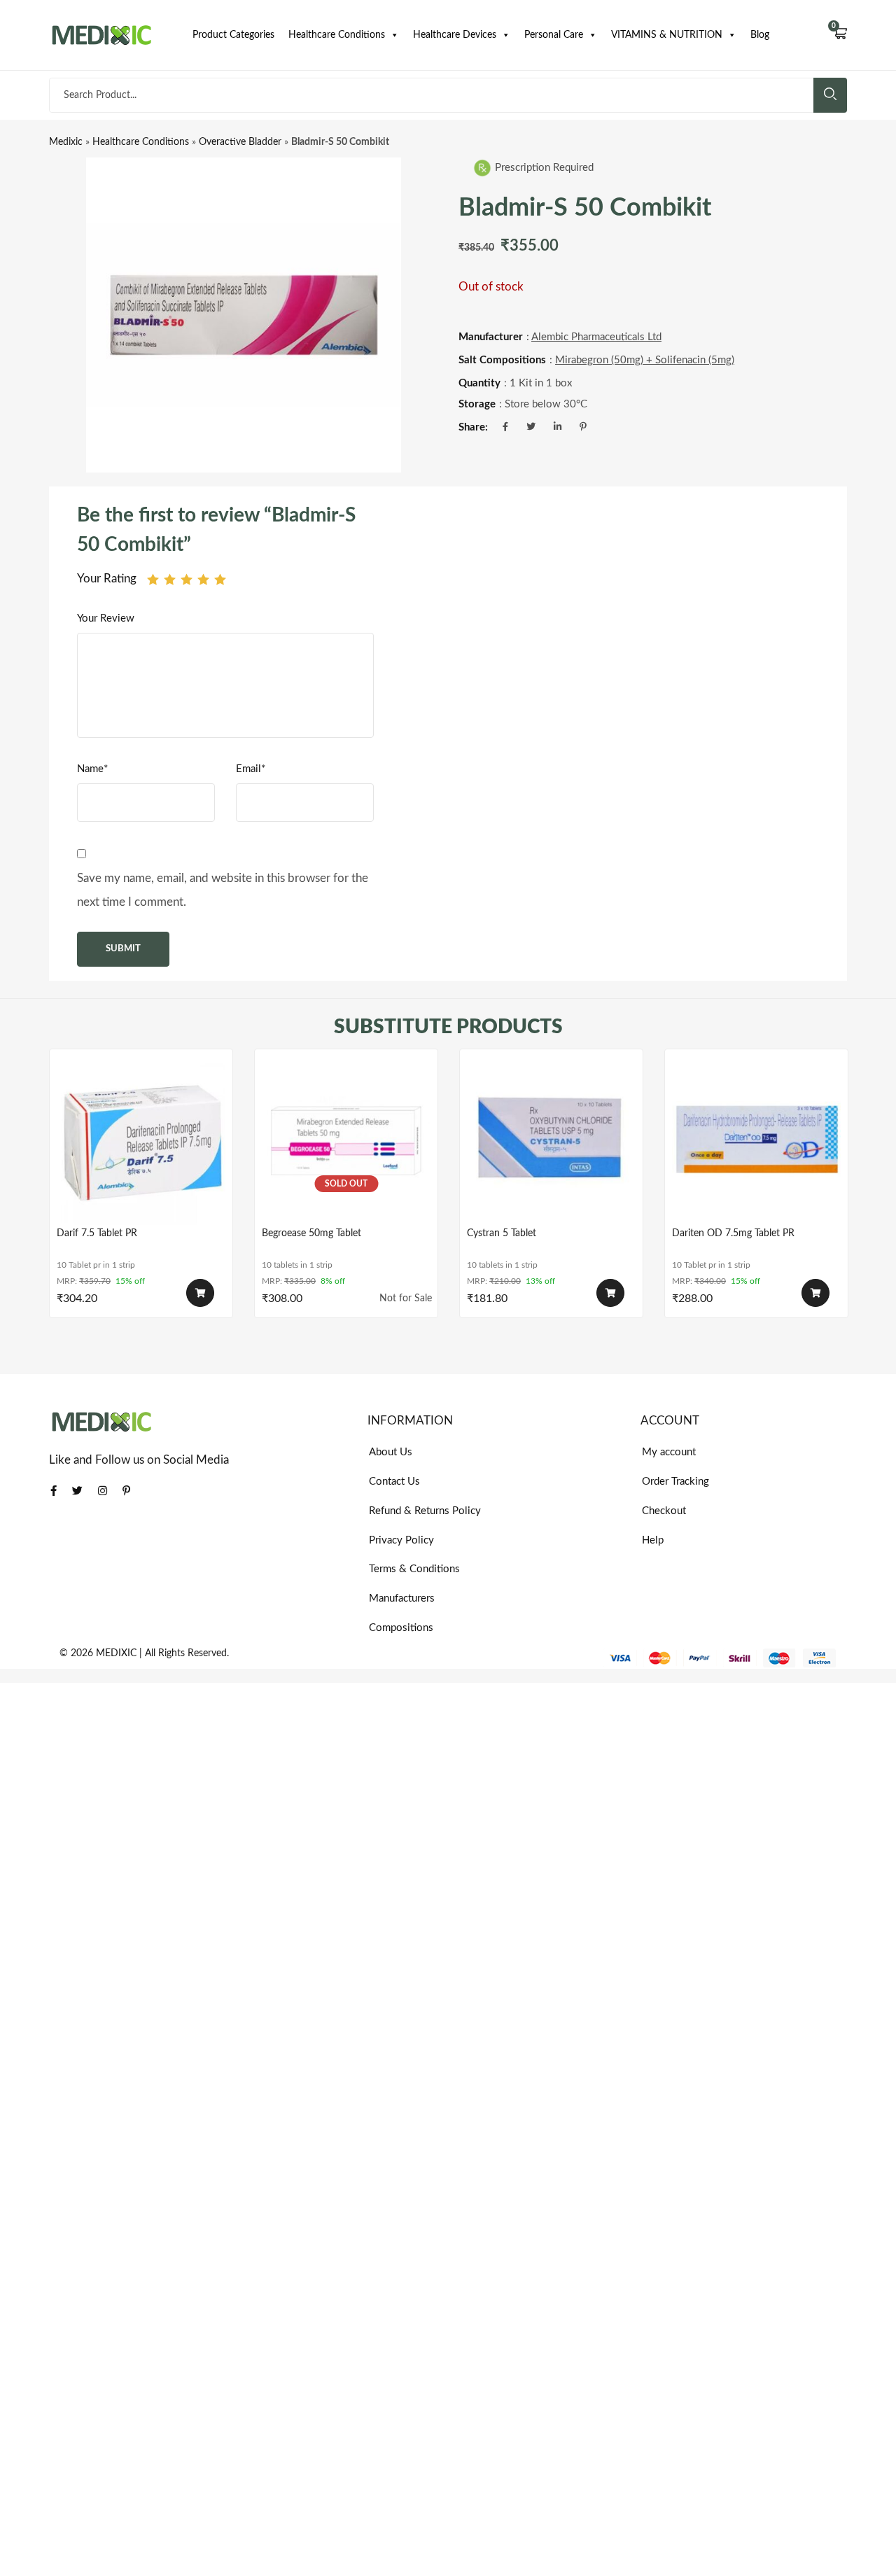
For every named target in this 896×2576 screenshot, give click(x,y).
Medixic (66, 142)
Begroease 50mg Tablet (311, 1233)
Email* (251, 769)
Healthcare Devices (455, 35)
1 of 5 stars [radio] (153, 579)
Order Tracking (675, 1482)
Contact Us (394, 1482)
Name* (92, 769)
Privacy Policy (401, 1540)
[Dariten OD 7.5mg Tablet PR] (756, 1141)
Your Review (106, 618)
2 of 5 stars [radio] (170, 579)
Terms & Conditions (414, 1569)
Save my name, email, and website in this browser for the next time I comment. (223, 890)
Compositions (401, 1628)
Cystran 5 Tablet (502, 1233)
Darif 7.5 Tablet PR (97, 1233)
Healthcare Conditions (337, 35)
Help (653, 1540)
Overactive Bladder (240, 142)
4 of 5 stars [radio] (203, 579)
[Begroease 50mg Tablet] (346, 1141)
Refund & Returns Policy (425, 1511)
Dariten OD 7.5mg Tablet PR (733, 1233)
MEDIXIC (116, 1653)
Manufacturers (402, 1598)
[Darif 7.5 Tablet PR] (141, 1141)
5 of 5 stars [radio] (220, 579)
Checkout (664, 1511)
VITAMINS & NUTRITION (667, 35)
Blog (760, 35)
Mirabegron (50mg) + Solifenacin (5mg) (645, 360)
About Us (391, 1452)
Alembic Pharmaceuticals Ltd (596, 337)
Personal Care (554, 35)
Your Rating (107, 579)
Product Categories (233, 35)
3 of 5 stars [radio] (187, 579)
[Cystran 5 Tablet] (551, 1141)
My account (669, 1452)
